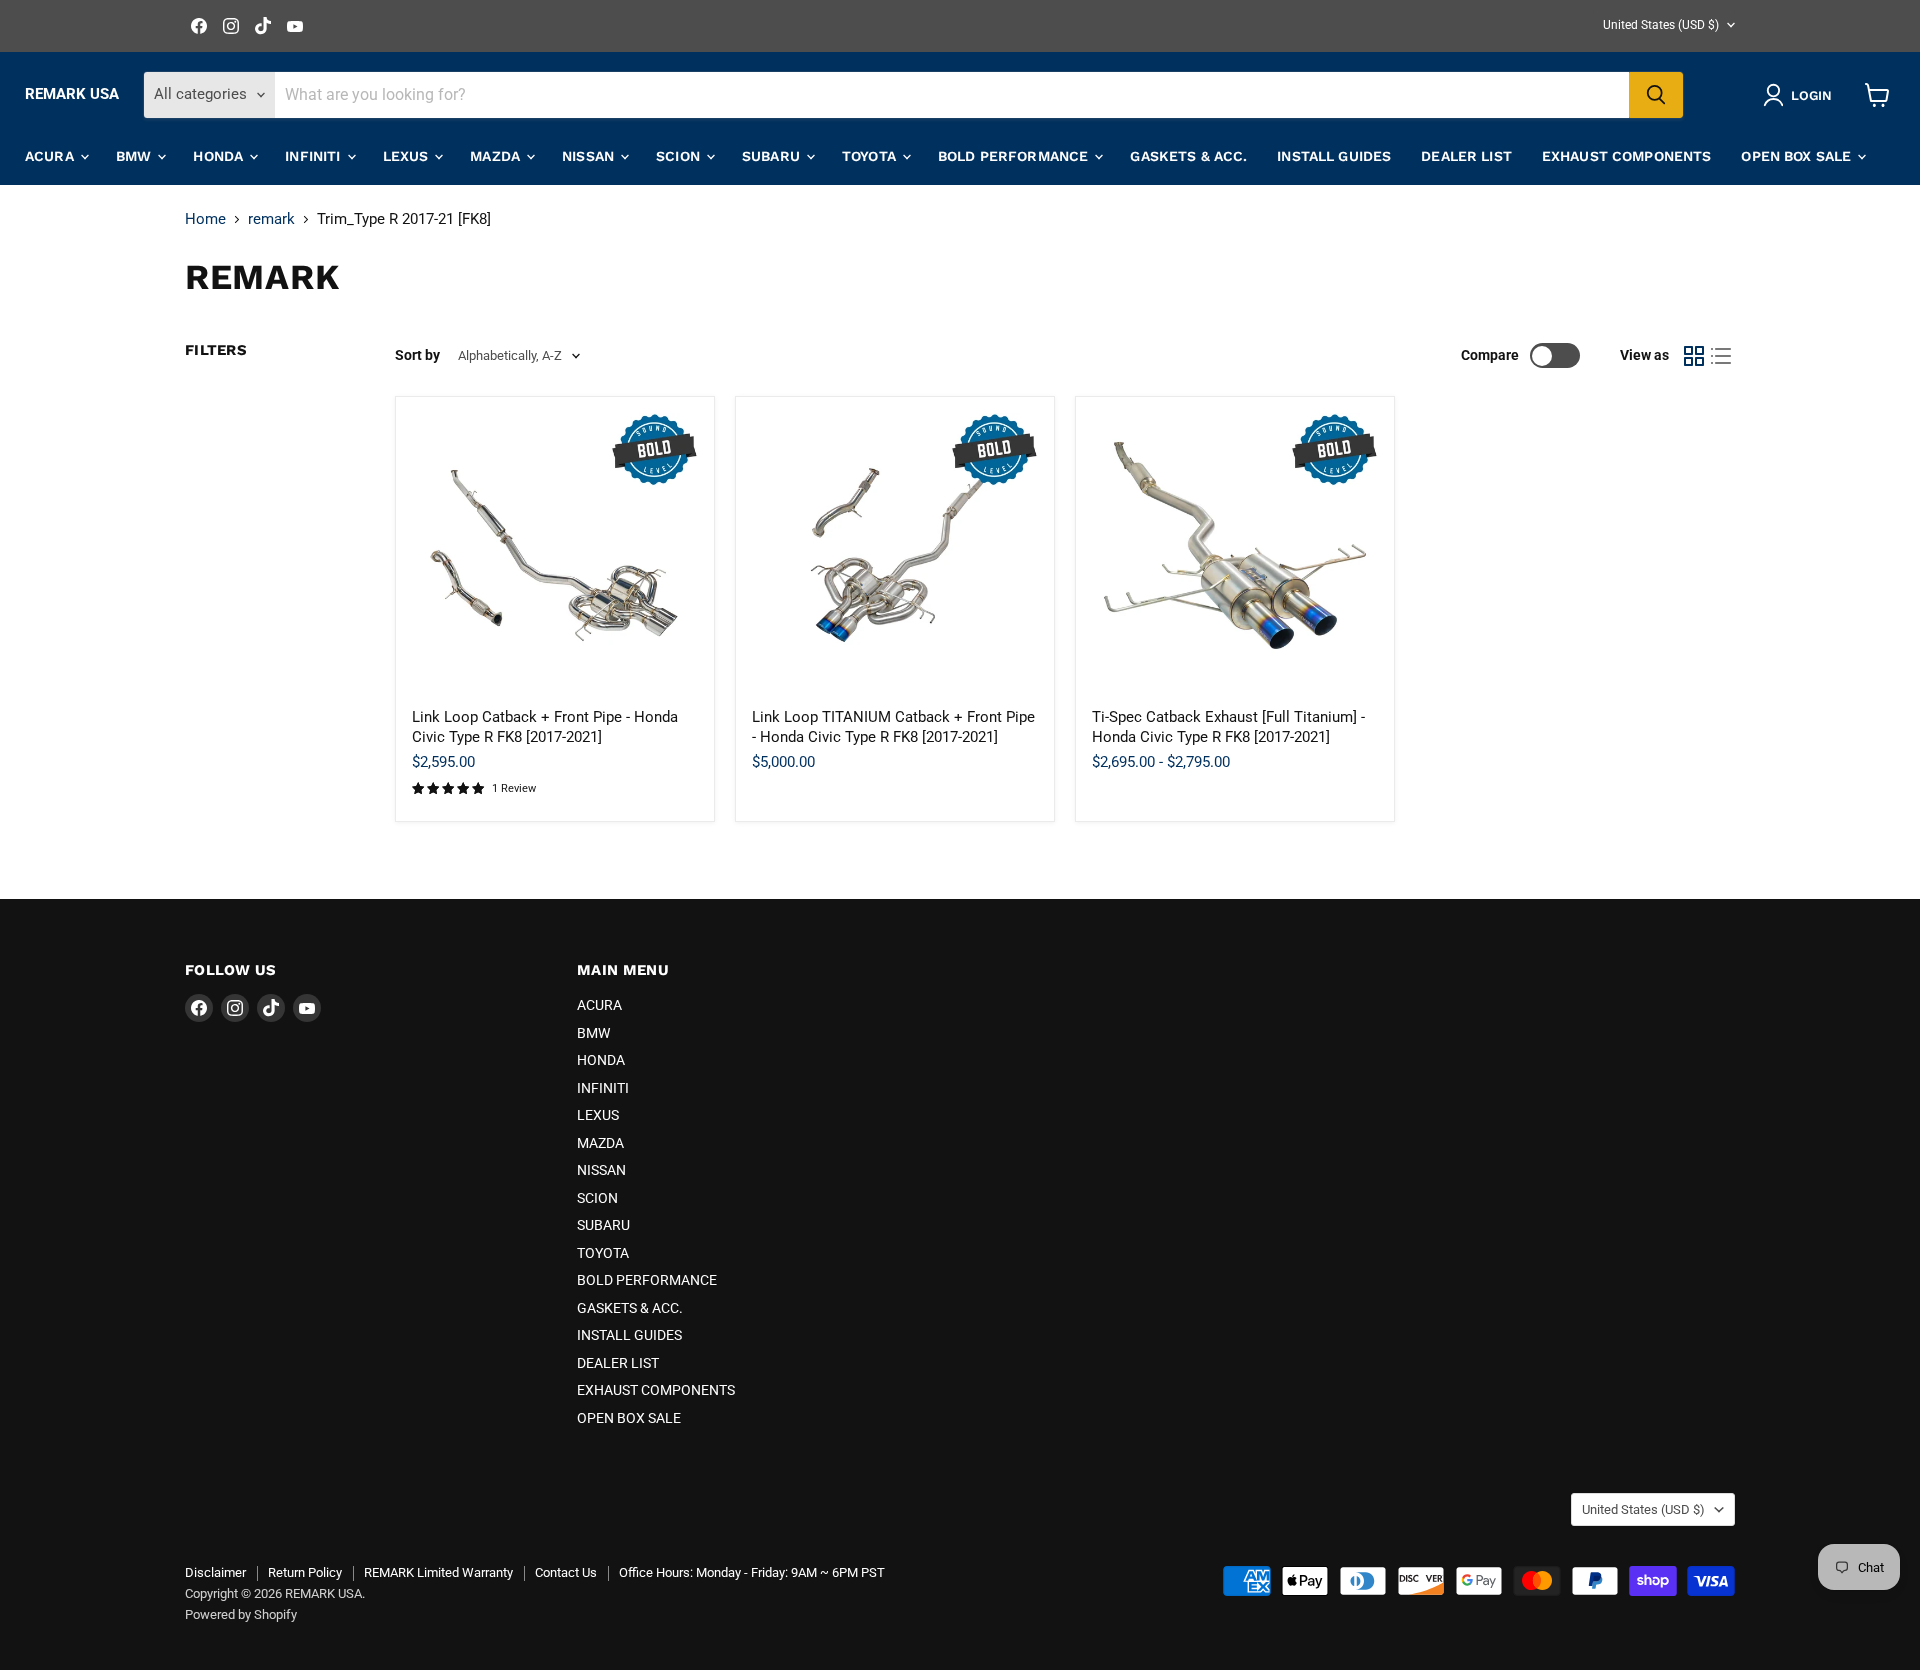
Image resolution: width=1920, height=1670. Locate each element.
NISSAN (590, 156)
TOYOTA (871, 156)
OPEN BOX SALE (1798, 156)
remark (271, 219)
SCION (680, 156)
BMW (136, 156)
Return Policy (305, 1572)
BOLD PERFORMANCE (1015, 156)
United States (1661, 25)
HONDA (220, 156)
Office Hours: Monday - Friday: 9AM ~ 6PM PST (752, 1572)
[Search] (1656, 95)
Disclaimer (215, 1572)
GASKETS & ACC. (1188, 156)
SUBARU (773, 156)
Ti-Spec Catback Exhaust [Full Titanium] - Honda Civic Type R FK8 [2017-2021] (1228, 727)
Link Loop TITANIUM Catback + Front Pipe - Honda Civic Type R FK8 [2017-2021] (893, 727)
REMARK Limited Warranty (438, 1572)
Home (205, 219)
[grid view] (1694, 356)
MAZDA (497, 156)
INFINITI (314, 156)
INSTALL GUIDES (1334, 156)
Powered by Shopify (241, 1614)
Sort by (417, 355)
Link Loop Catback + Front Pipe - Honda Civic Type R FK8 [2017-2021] (545, 727)
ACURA (51, 156)
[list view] (1722, 356)
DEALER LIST (1466, 156)
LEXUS (408, 156)
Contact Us (566, 1572)
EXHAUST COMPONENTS (1627, 156)
